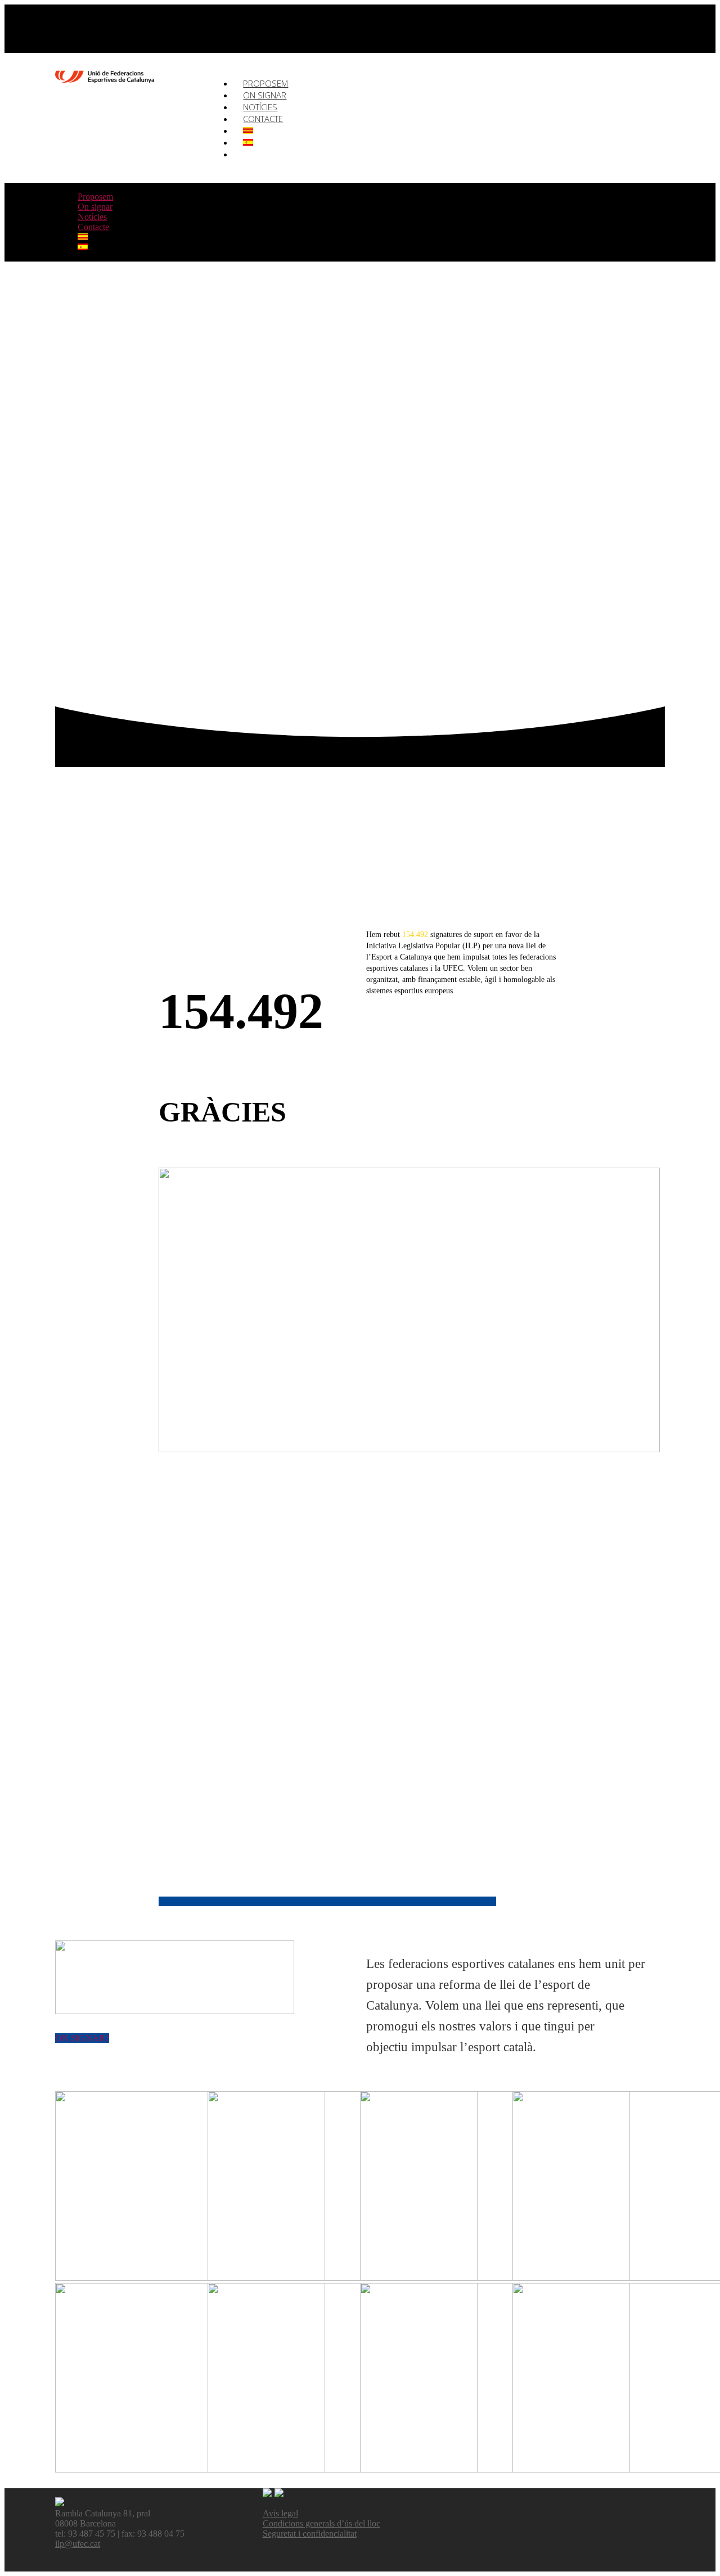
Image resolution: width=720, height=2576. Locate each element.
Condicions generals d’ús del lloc (321, 2523)
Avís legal (280, 2513)
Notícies (92, 217)
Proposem (95, 197)
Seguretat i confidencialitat (310, 2534)
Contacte (263, 119)
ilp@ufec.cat (78, 2544)
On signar (95, 207)
